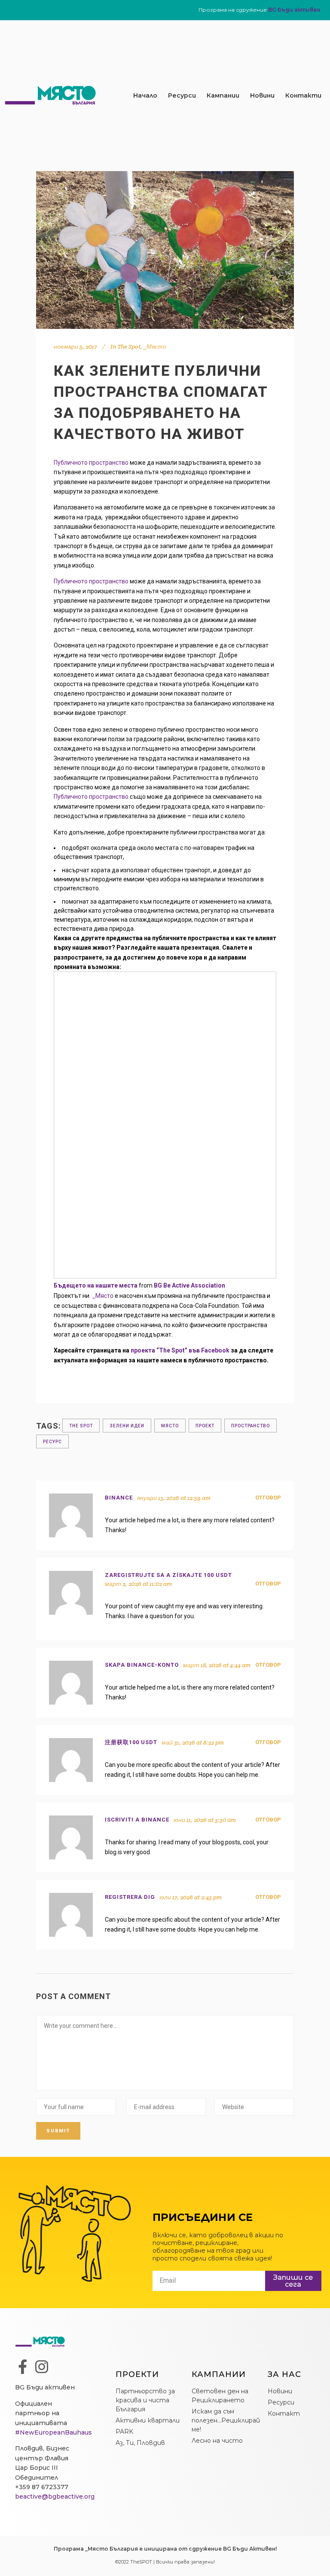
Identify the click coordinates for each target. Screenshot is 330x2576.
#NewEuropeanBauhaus (53, 2432)
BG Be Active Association (189, 1285)
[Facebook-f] (22, 2367)
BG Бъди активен (294, 10)
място (170, 1426)
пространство (251, 1426)
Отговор (268, 1498)
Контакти (303, 95)
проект (205, 1426)
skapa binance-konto (142, 1665)
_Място (155, 347)
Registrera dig (130, 1897)
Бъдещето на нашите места (96, 1285)
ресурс (52, 1442)
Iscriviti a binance (137, 1820)
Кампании (223, 95)
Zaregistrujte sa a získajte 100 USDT (168, 1575)
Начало (145, 95)
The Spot (129, 347)
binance (119, 1498)
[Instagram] (42, 2367)
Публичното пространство (91, 463)
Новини (262, 95)
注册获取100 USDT (131, 1742)
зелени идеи (127, 1426)
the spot (81, 1426)
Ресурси (182, 95)
